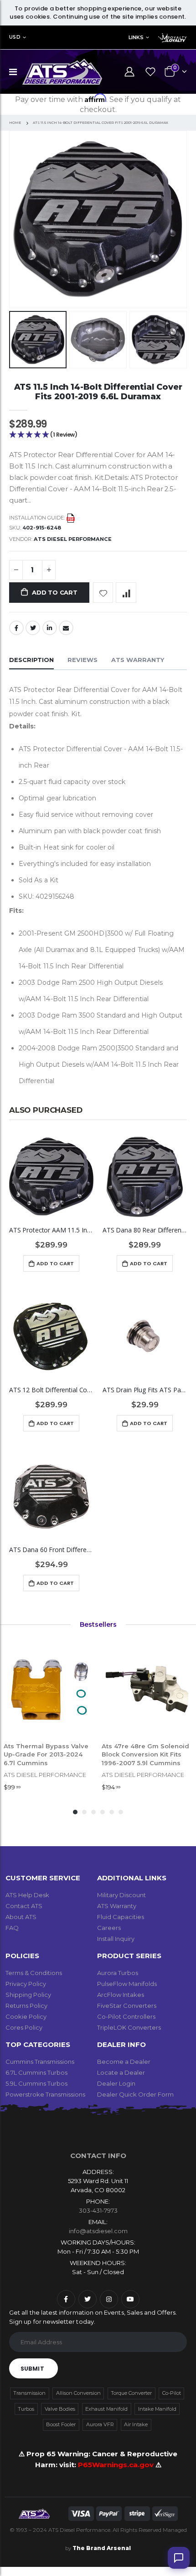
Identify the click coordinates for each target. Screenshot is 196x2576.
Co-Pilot (172, 2393)
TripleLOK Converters (129, 2027)
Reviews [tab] (83, 660)
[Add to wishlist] (103, 593)
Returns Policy (26, 2006)
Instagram (109, 2299)
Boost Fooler (61, 2424)
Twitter (33, 628)
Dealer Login (116, 2083)
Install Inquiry (116, 1939)
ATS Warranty (117, 1906)
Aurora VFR (100, 2424)
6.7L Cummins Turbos (36, 2072)
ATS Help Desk (27, 1895)
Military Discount (121, 1895)
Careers (109, 1928)
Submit (32, 2369)
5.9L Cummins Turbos (36, 2083)
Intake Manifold (157, 2409)
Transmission (29, 2393)
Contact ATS (24, 1906)
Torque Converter (131, 2393)
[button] (98, 435)
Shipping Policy (28, 1995)
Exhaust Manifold (106, 2409)
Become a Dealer (124, 2062)
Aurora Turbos (118, 1973)
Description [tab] (31, 660)
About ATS (21, 1917)
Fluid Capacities (121, 1917)
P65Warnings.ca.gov (117, 2465)
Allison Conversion (78, 2393)
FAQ (12, 1928)
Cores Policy (24, 2027)
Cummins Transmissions (40, 2062)
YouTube (130, 2299)
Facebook (16, 628)
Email (66, 628)
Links (136, 37)
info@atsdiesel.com (98, 2231)
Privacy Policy (26, 1984)
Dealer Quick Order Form (135, 2094)
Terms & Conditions (34, 1973)
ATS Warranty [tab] (138, 660)
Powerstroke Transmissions (45, 2094)
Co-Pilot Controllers (126, 2016)
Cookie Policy (26, 2016)
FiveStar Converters (127, 2006)
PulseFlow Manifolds (127, 1984)
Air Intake (136, 2424)
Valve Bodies (60, 2409)
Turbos (26, 2409)
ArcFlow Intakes (121, 1995)
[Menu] (13, 72)
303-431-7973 (98, 2210)
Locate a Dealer (121, 2072)
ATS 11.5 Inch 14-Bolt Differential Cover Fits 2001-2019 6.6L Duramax (98, 392)
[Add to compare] (126, 593)
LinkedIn (50, 628)
